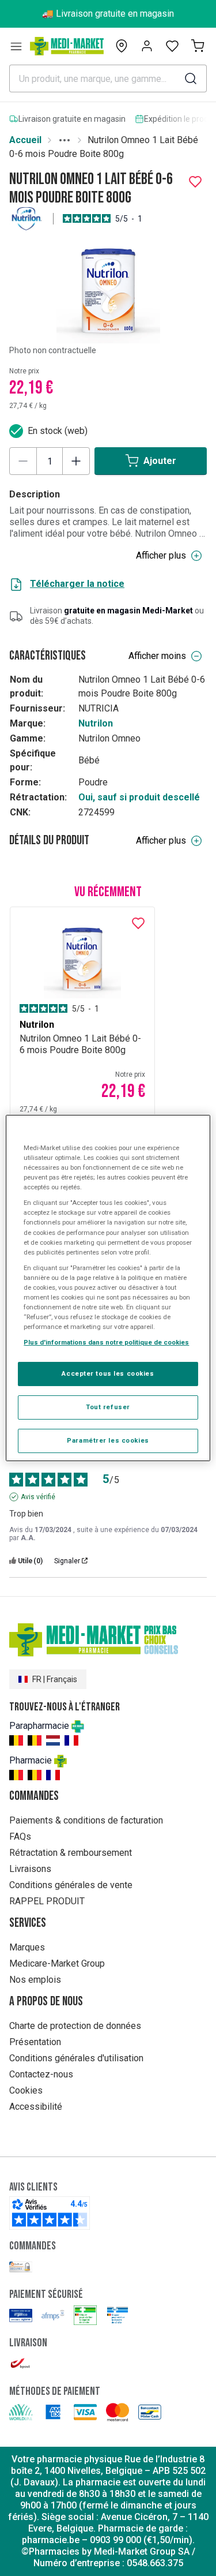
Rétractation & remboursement (71, 1853)
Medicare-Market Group (57, 1963)
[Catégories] (16, 46)
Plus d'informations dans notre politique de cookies (106, 1342)
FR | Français (55, 1679)
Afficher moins (157, 656)
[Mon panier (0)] (198, 46)
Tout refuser (108, 1407)
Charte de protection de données (75, 2026)
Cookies (26, 2090)
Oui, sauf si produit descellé (139, 797)
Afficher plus (161, 555)
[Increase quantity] (76, 461)
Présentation (35, 2042)
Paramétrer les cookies (108, 1440)
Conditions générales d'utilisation (76, 2058)
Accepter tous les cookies (108, 1373)
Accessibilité (36, 2107)
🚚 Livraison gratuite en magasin (108, 14)
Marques (27, 1947)
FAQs (20, 1836)
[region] (108, 1288)
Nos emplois (35, 1980)
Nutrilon (96, 723)
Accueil (25, 140)
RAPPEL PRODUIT (47, 1901)
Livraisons (30, 1869)
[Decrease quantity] (23, 461)
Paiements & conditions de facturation (86, 1820)
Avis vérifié (38, 1497)
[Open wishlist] (172, 46)
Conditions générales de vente (71, 1885)
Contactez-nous (41, 2074)
